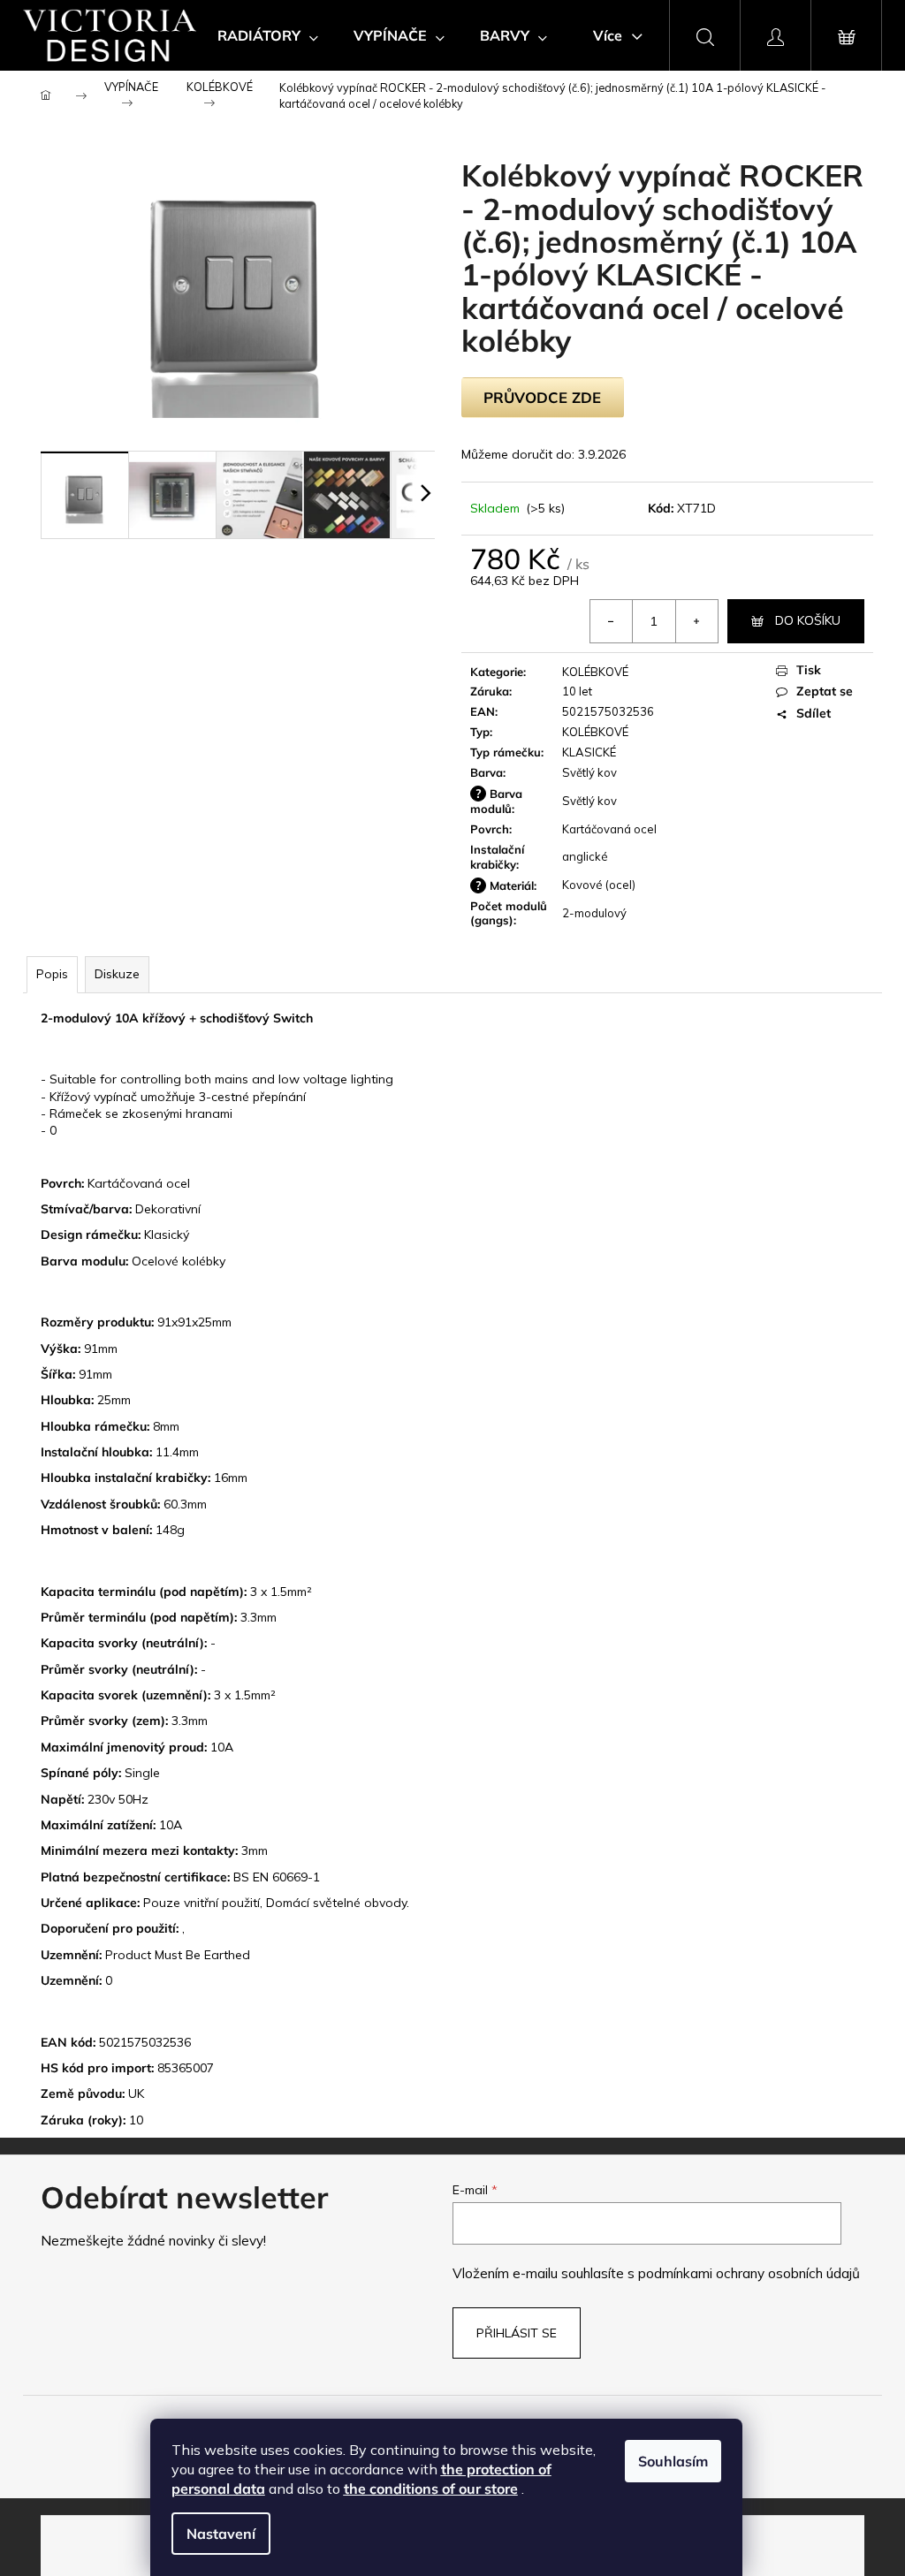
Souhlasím (673, 2461)
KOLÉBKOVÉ (595, 672)
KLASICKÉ (589, 752)
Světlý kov (589, 772)
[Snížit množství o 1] (612, 621)
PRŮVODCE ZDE (542, 397)
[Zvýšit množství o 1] (696, 621)
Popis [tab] (52, 974)
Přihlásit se (517, 2333)
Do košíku (808, 620)
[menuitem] (268, 35)
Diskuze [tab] (117, 974)
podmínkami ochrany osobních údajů (749, 2273)
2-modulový (594, 913)
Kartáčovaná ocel (609, 829)
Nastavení (221, 2534)
